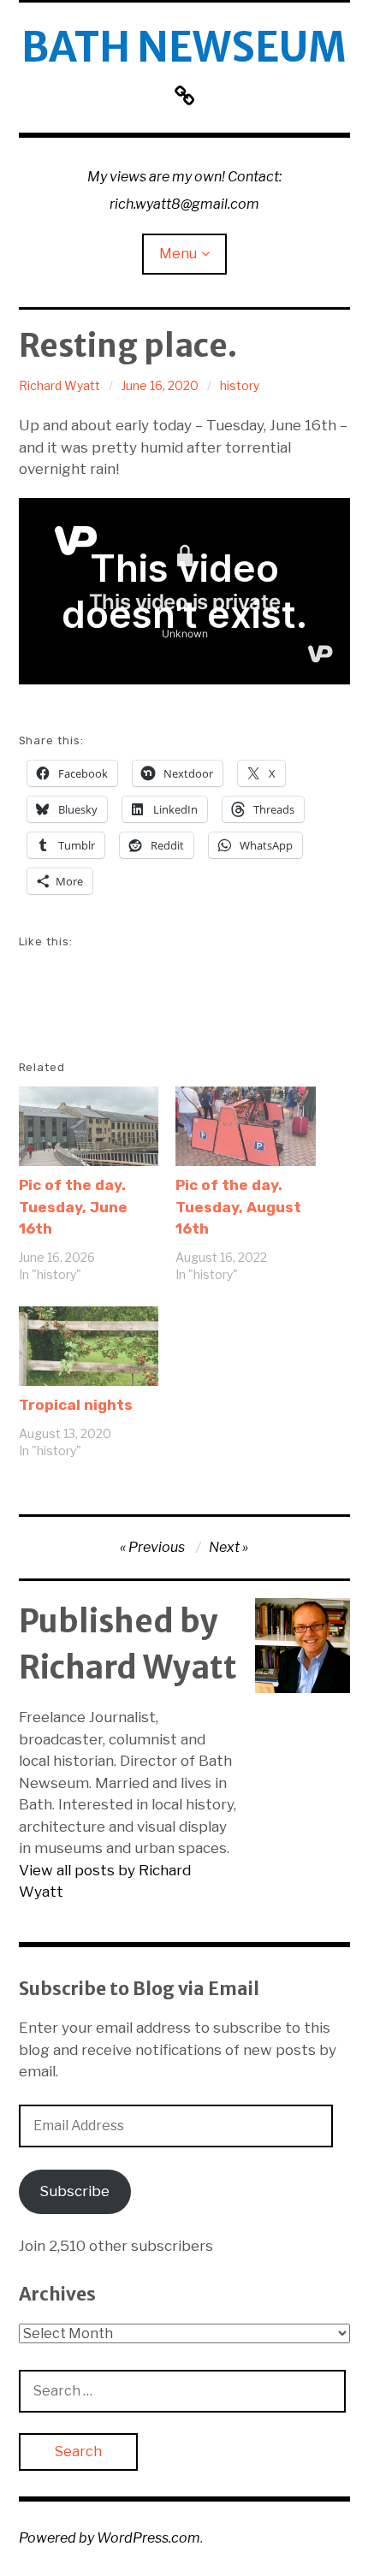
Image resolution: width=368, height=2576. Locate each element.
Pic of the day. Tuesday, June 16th (73, 1207)
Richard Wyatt (59, 385)
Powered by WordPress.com (110, 2538)
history (240, 385)
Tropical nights (76, 1405)
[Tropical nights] (89, 1346)
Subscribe (74, 2191)
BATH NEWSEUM (184, 47)
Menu (178, 254)
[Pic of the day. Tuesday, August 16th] (246, 1126)
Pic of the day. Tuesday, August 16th (238, 1207)
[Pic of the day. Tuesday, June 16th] (89, 1126)
